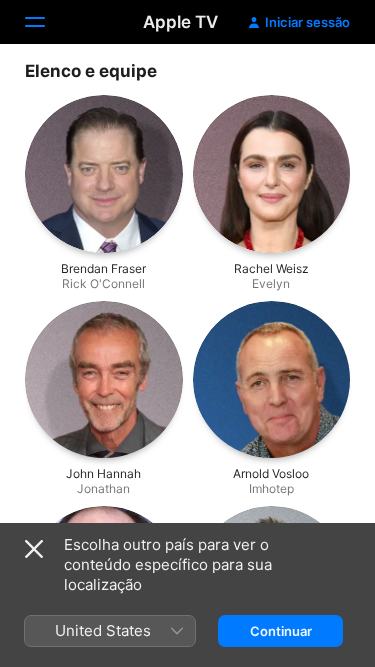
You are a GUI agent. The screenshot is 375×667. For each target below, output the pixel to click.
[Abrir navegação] (47, 22)
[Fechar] (34, 549)
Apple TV (180, 22)
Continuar (281, 631)
